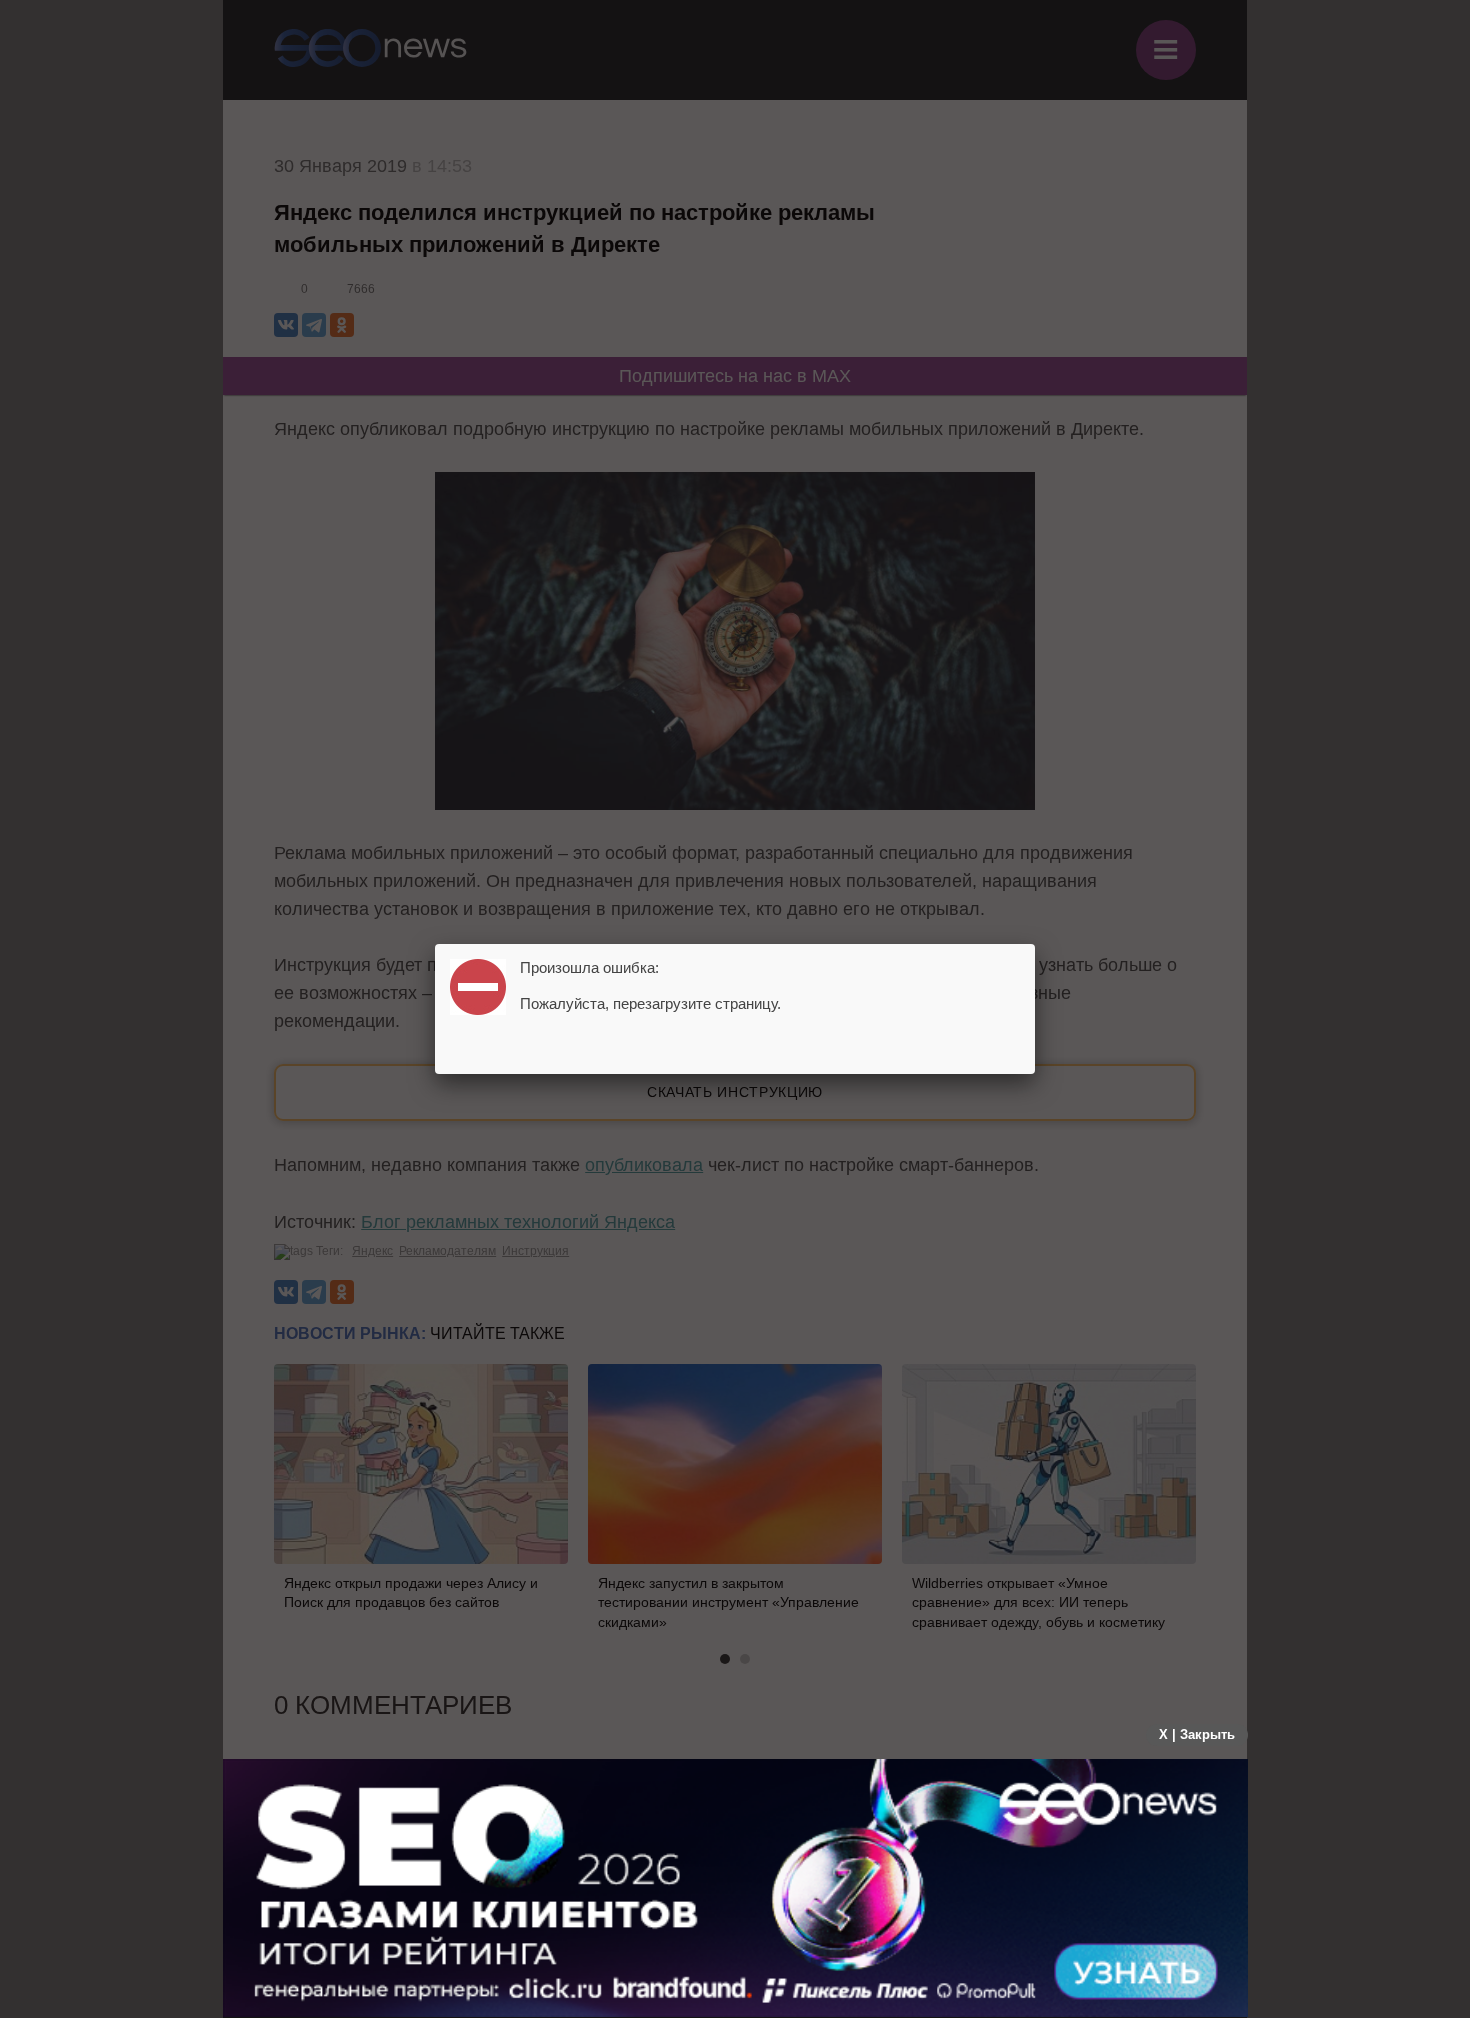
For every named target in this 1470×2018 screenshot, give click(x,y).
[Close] (1035, 944)
